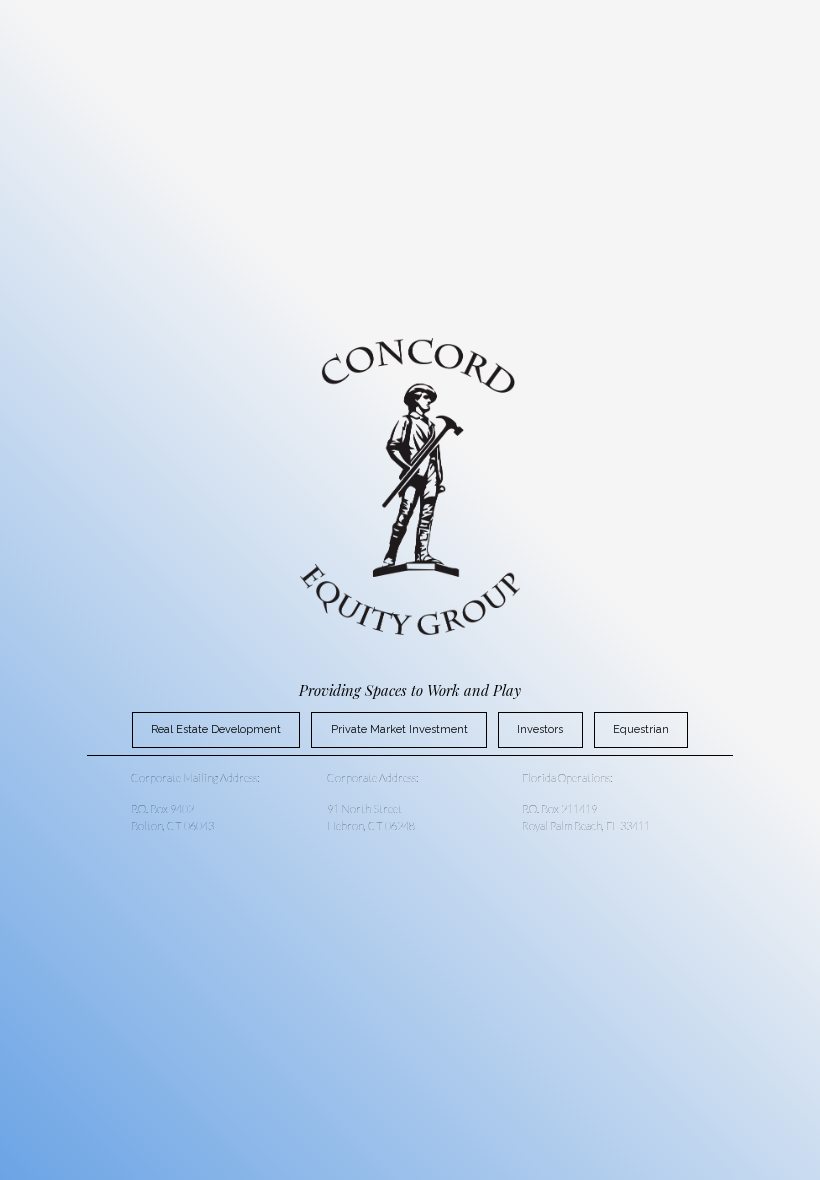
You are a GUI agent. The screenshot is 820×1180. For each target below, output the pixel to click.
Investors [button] (540, 729)
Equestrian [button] (641, 729)
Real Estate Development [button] (216, 729)
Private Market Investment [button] (399, 729)
